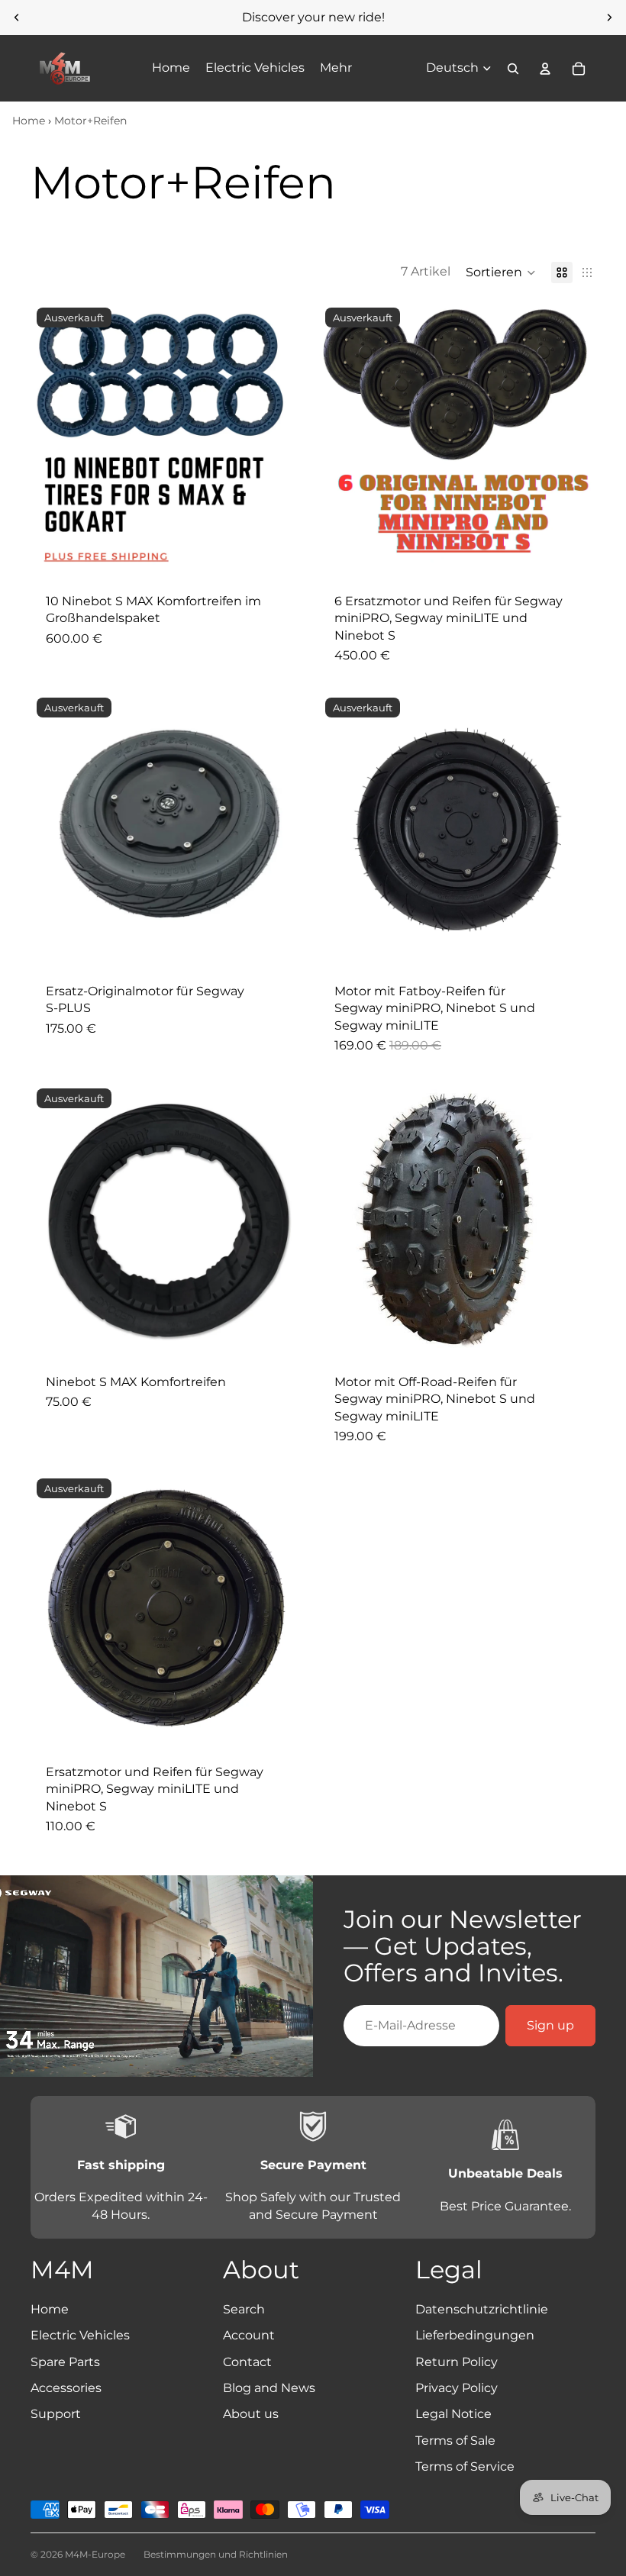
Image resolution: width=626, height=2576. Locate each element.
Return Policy (457, 2362)
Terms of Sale (455, 2441)
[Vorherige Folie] (17, 18)
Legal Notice (453, 2414)
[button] (501, 272)
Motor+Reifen (90, 121)
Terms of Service (465, 2466)
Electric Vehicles (80, 2335)
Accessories (66, 2388)
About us (251, 2414)
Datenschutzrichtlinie (482, 2309)
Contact (247, 2362)
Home (29, 121)
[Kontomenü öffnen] (545, 69)
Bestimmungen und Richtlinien (216, 2554)
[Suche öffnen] (513, 69)
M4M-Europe (95, 2554)
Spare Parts (65, 2362)
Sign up (550, 2025)
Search (244, 2309)
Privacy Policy (457, 2388)
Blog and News (269, 2388)
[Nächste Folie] (609, 18)
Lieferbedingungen (475, 2335)
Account (249, 2335)
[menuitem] (336, 69)
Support (56, 2414)
